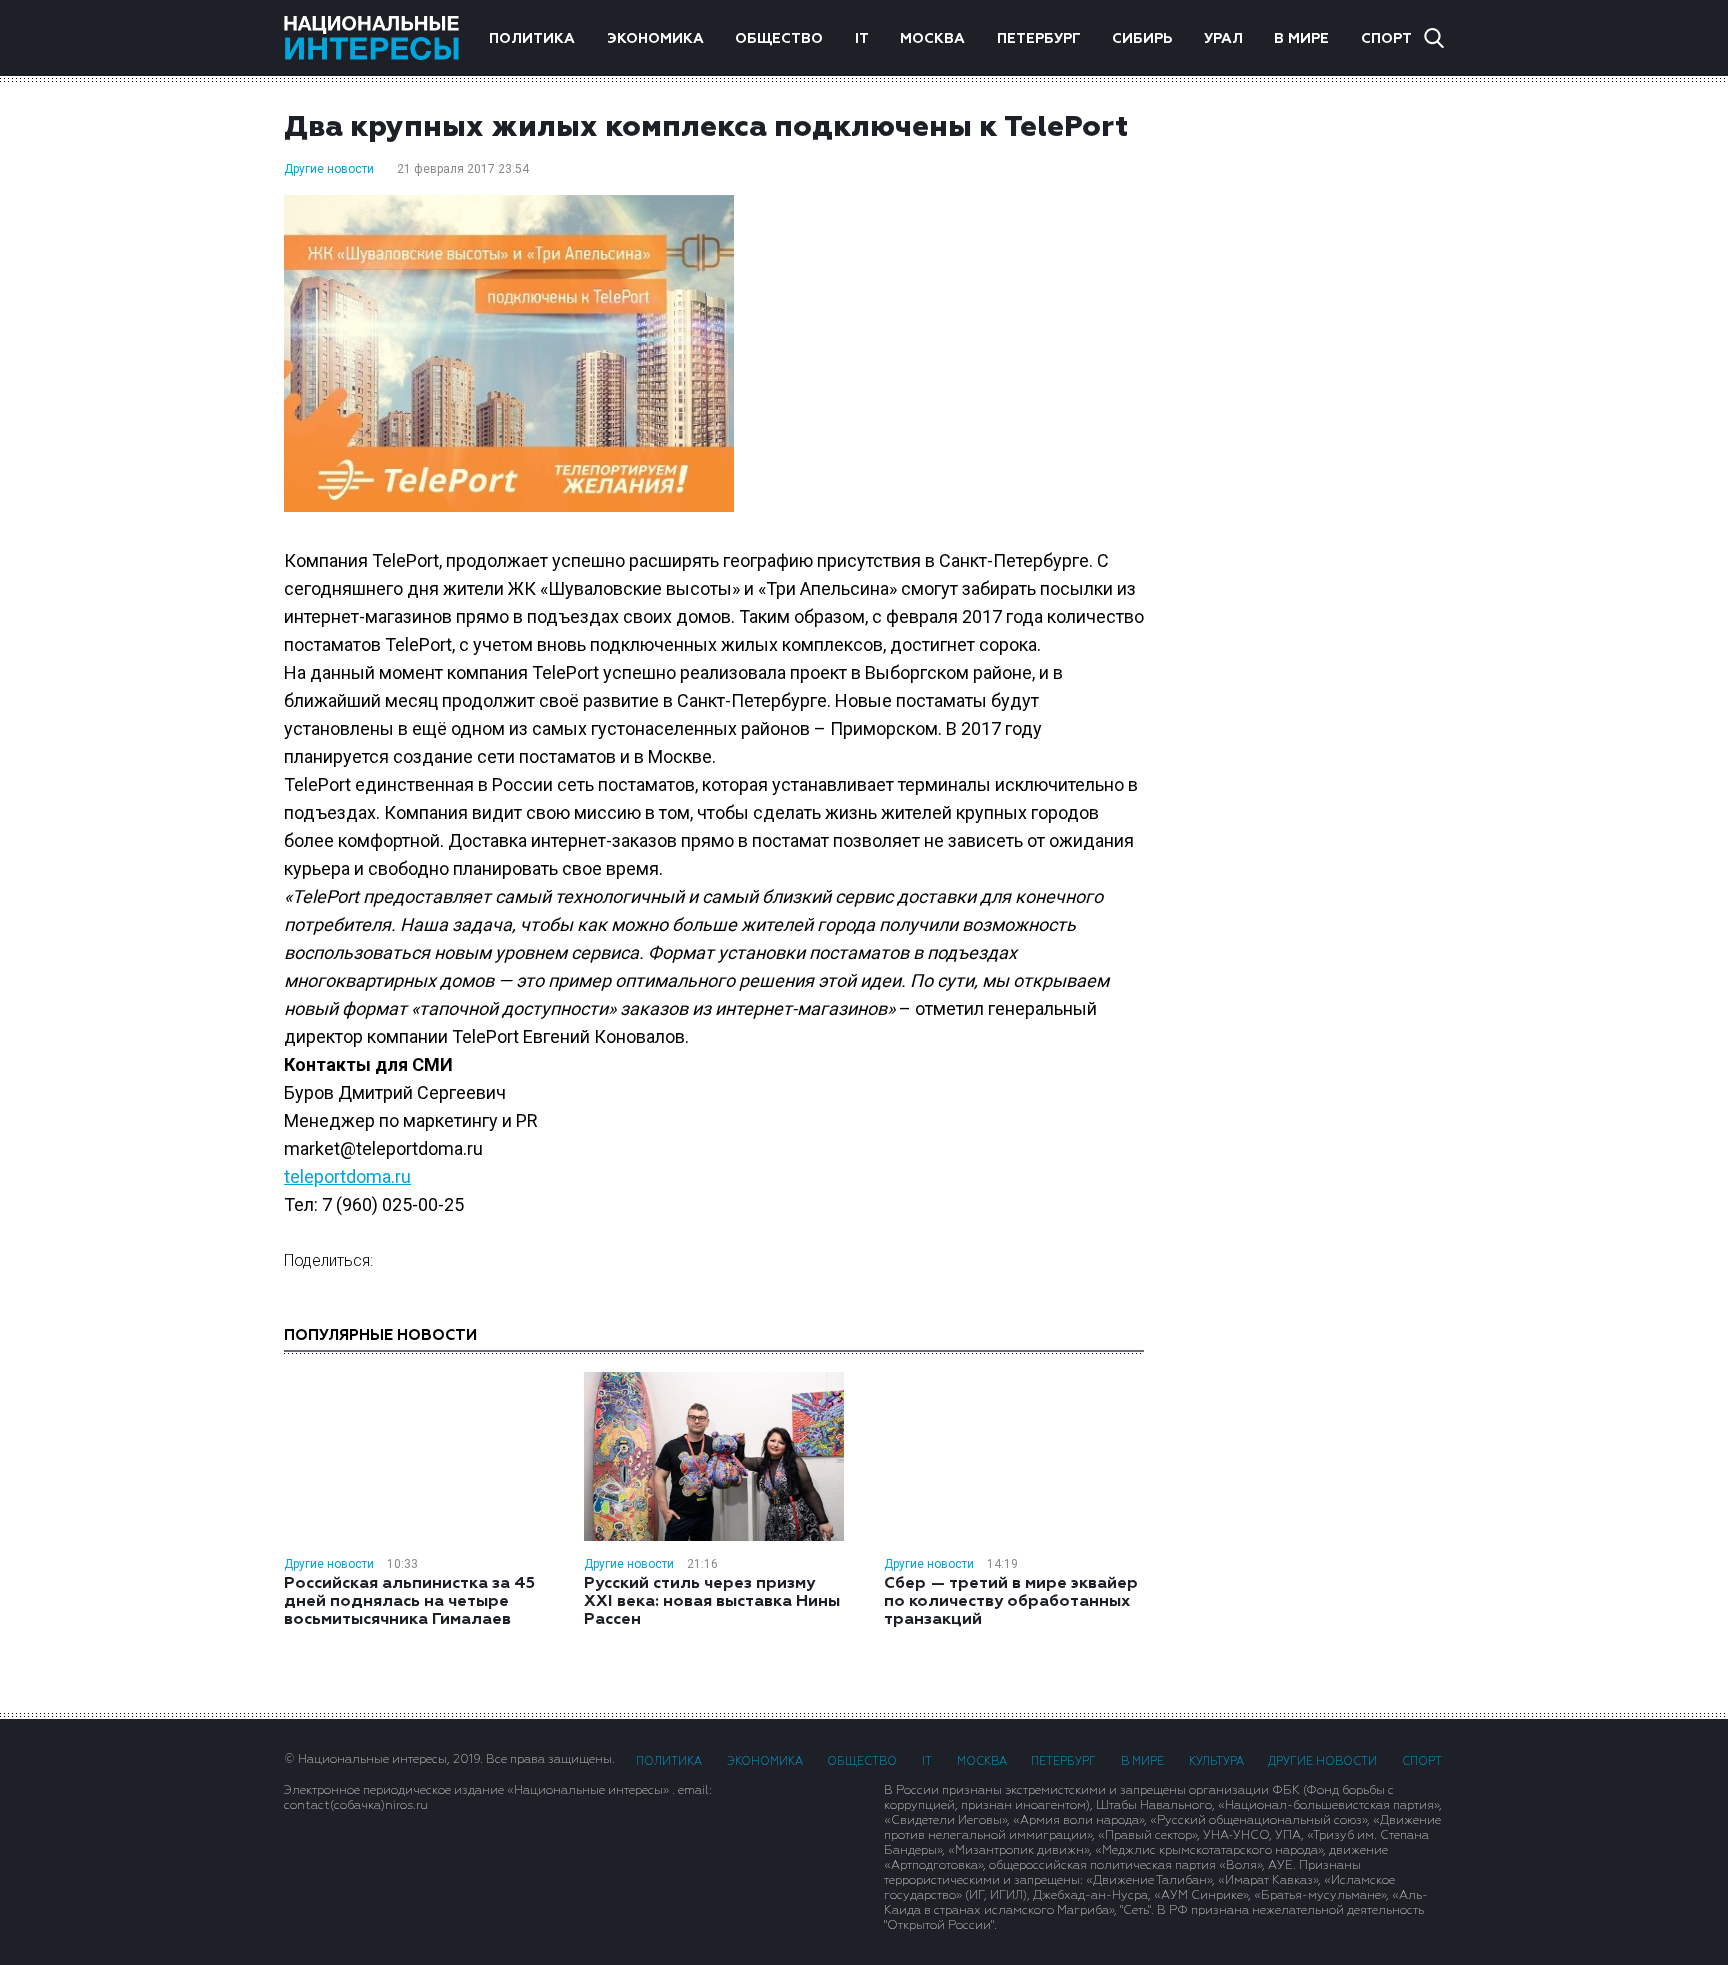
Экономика (655, 39)
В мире (1301, 39)
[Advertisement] (1314, 395)
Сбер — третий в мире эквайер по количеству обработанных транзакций (1011, 1602)
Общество (779, 39)
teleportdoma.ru (347, 1176)
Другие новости (329, 169)
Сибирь (1142, 39)
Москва (932, 39)
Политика (532, 39)
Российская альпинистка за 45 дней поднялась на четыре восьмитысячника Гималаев (409, 1602)
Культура (1216, 1761)
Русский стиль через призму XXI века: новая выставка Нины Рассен (712, 1602)
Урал (1223, 39)
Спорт (1386, 39)
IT (862, 39)
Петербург (1039, 39)
